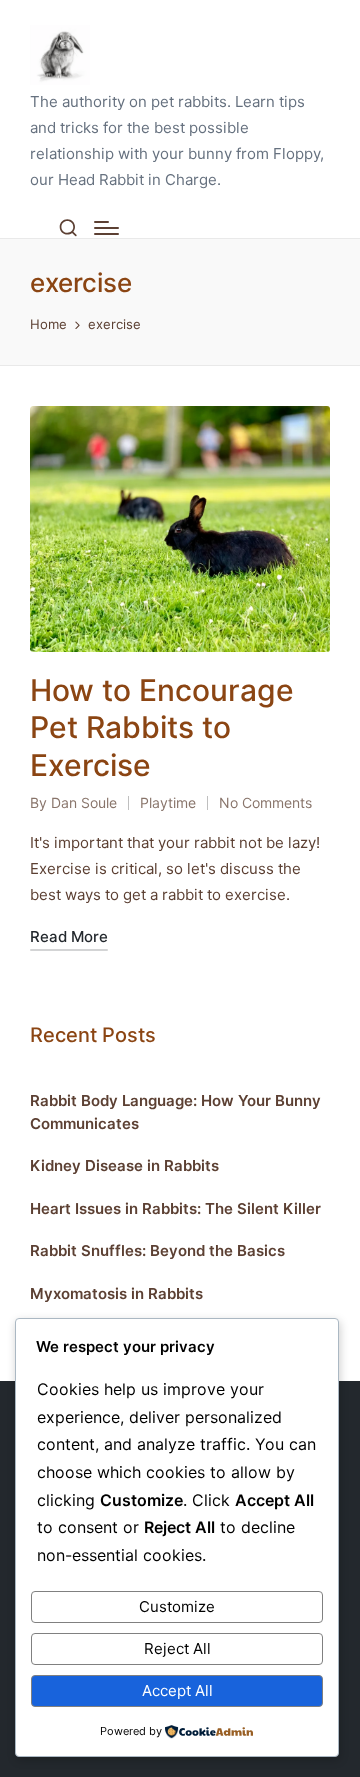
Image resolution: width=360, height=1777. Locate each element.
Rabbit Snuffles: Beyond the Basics (157, 1250)
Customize (177, 1606)
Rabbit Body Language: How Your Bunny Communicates (175, 1112)
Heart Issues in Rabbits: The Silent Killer (175, 1208)
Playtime (168, 802)
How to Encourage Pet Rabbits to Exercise (162, 727)
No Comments (265, 802)
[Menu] (106, 228)
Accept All (177, 1690)
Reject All (177, 1648)
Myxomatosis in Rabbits (116, 1293)
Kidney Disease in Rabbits (124, 1165)
